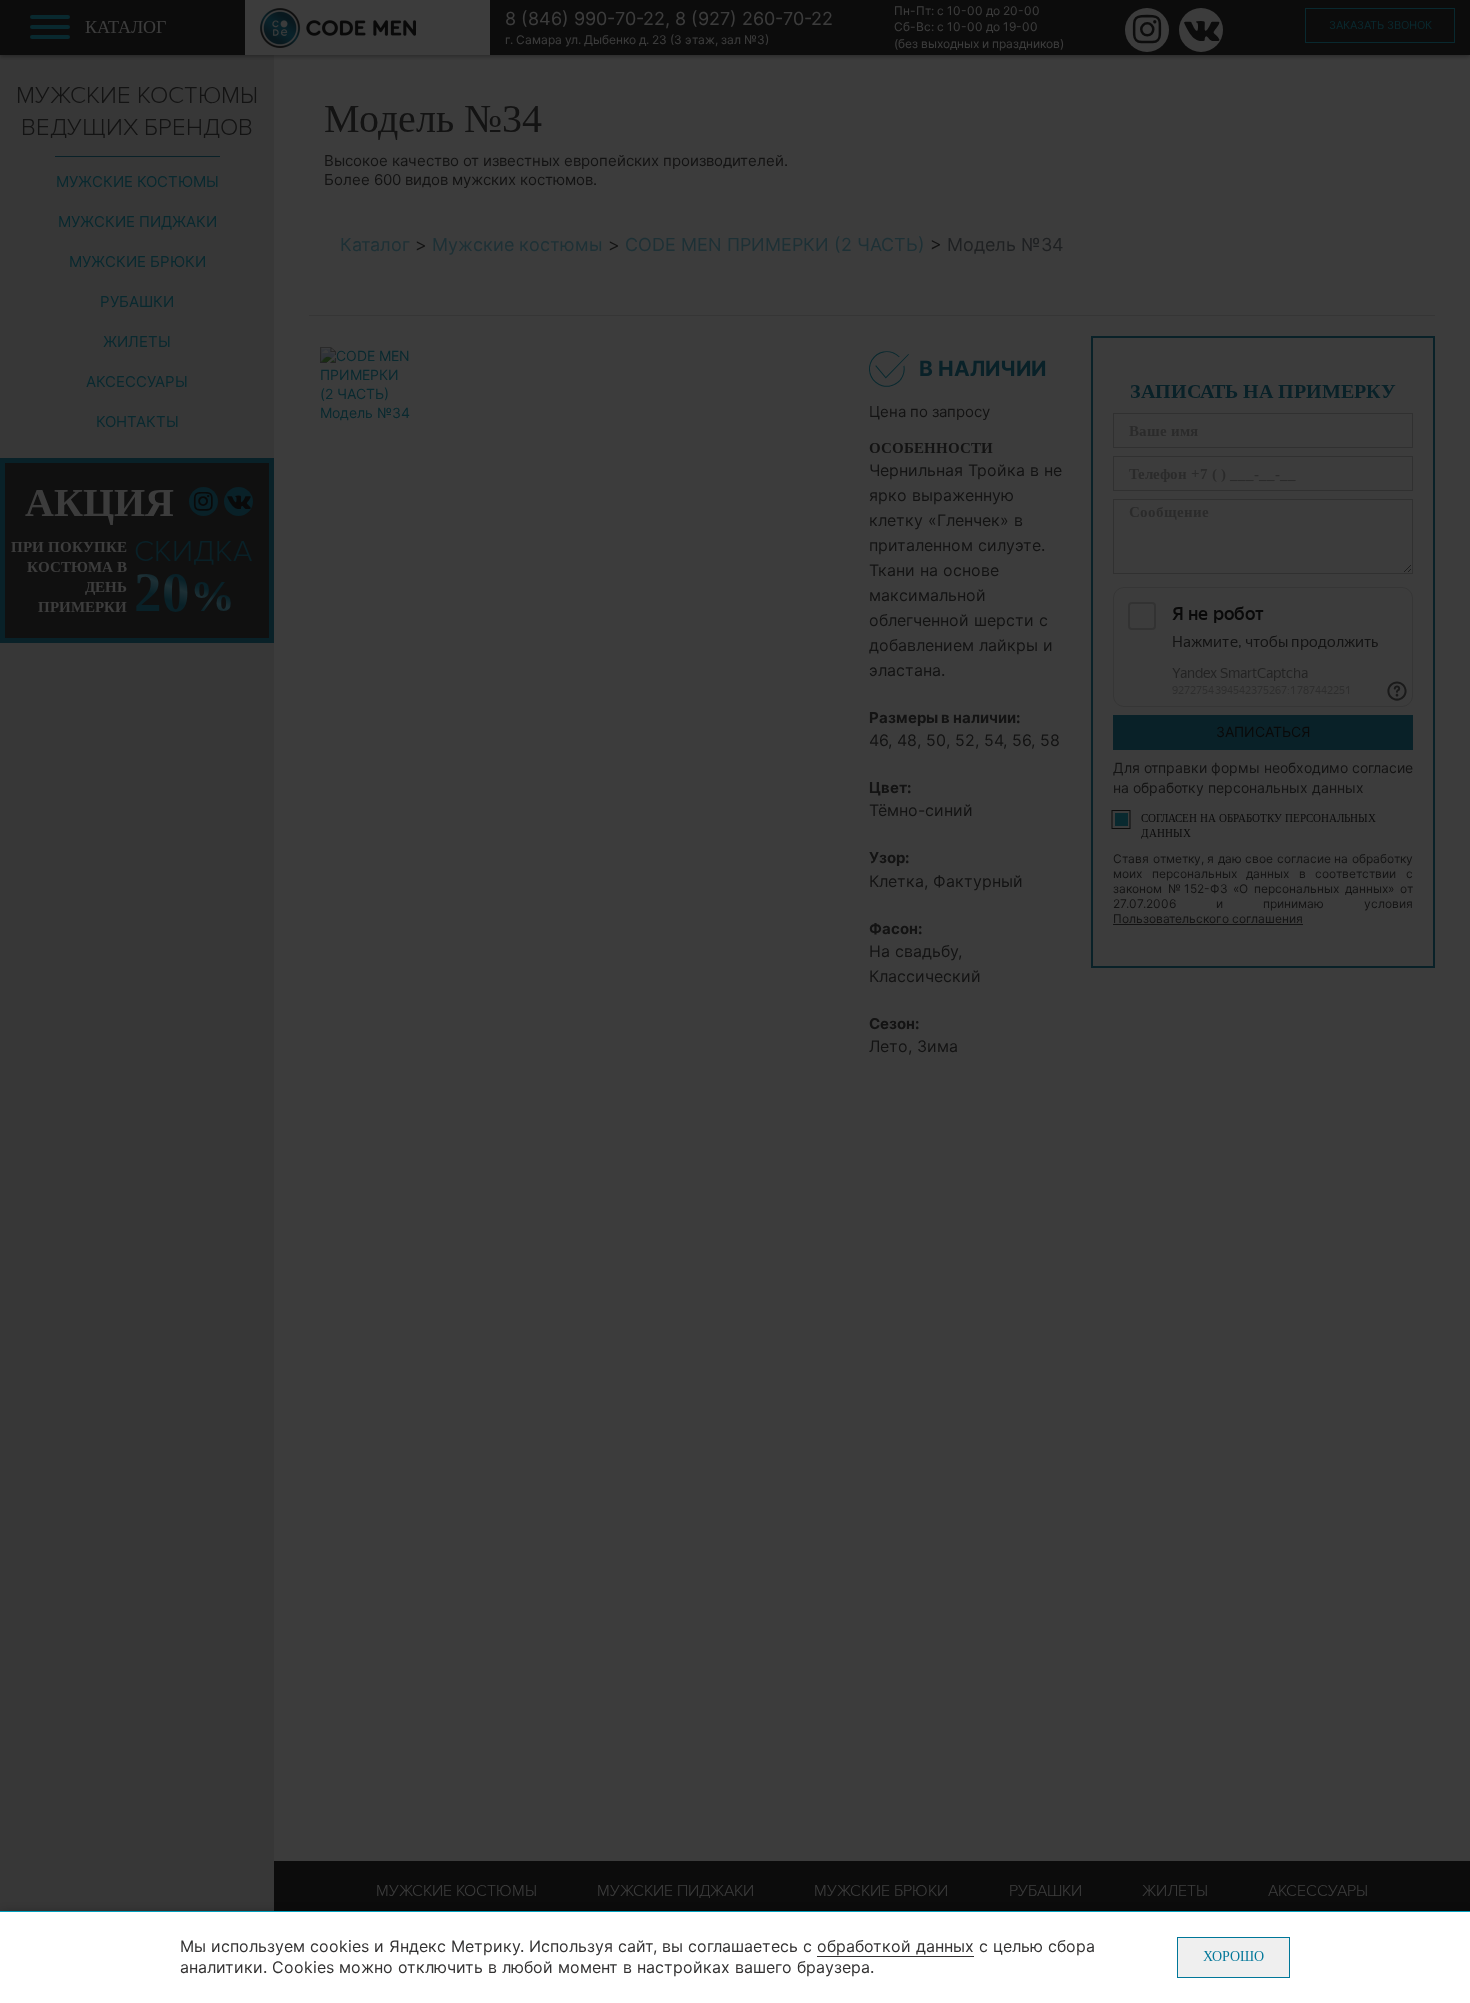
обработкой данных (895, 1946)
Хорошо (1233, 1956)
